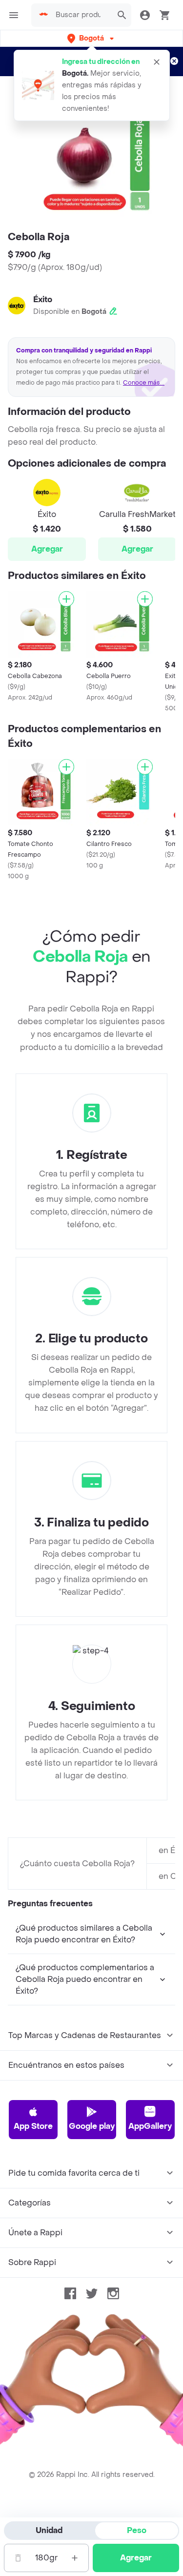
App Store (33, 2126)
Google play (92, 2126)
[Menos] (18, 2558)
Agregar (47, 549)
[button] (91, 38)
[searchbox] (81, 15)
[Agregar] (66, 599)
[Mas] (75, 2558)
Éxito (43, 299)
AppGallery (150, 2126)
